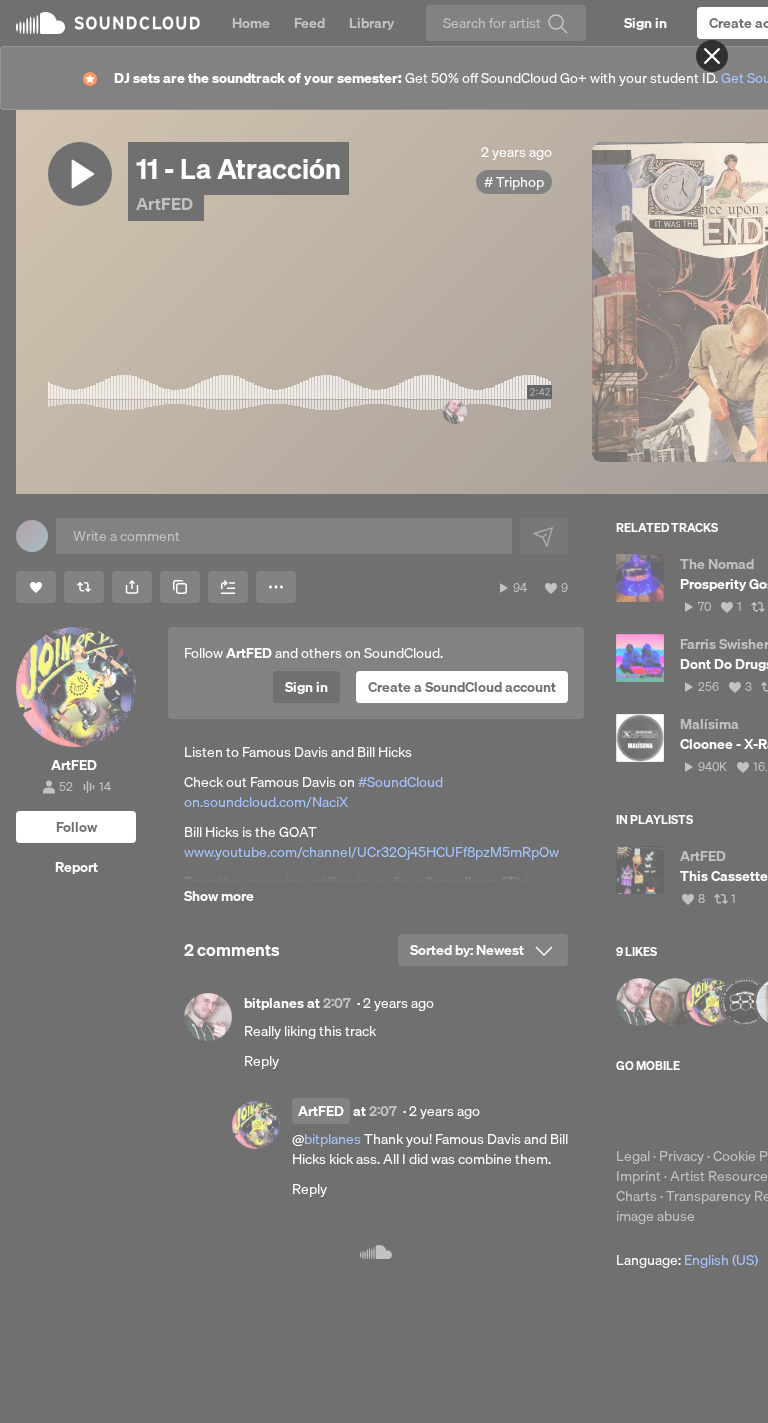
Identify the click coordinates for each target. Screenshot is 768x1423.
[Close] (712, 56)
